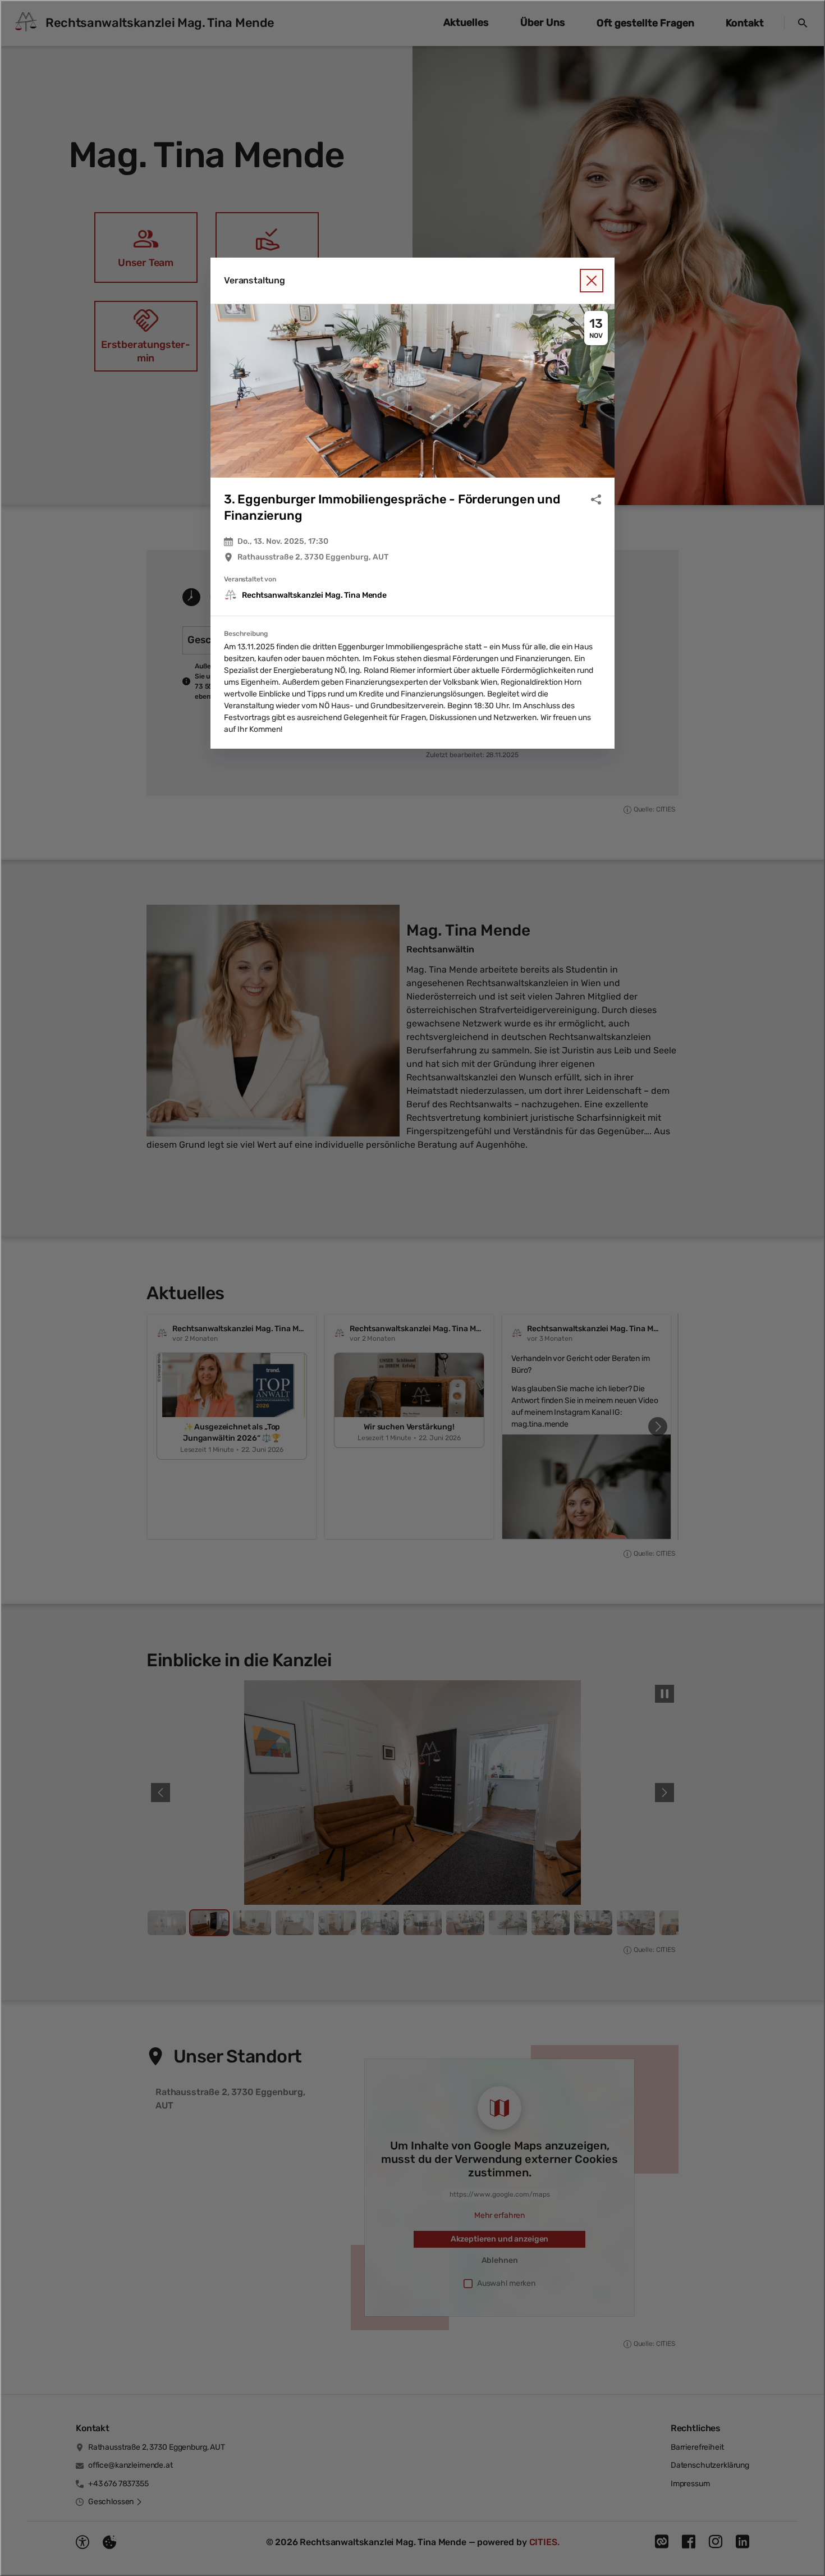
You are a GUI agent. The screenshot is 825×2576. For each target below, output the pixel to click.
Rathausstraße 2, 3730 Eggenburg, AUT (313, 557)
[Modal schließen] (412, 1288)
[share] (596, 499)
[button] (412, 391)
